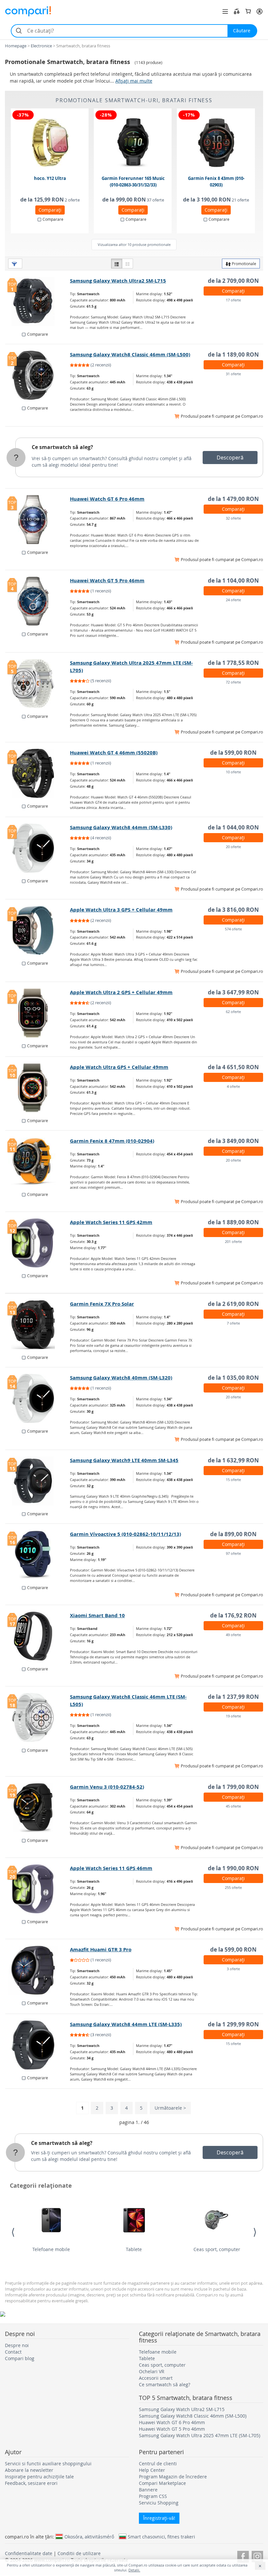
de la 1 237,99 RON (233, 1697)
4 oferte (233, 1086)
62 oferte (233, 1012)
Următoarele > (170, 2108)
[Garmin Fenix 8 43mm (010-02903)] (216, 143)
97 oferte (233, 1553)
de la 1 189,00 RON (233, 354)
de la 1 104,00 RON (233, 580)
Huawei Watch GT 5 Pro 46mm (107, 580)
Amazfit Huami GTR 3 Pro (101, 1949)
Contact (13, 2352)
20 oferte (233, 847)
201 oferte (233, 1241)
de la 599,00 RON (233, 753)
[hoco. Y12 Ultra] (50, 143)
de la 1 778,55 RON (233, 663)
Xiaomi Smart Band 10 (97, 1615)
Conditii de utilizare (79, 2553)
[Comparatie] (237, 11)
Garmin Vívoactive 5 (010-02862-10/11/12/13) (126, 1534)
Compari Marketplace (162, 2483)
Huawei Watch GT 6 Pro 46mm (107, 499)
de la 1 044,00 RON (233, 827)
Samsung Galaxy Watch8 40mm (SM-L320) (121, 1378)
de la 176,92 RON (233, 1615)
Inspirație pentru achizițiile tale (39, 2477)
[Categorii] (225, 11)
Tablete (134, 2249)
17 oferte (233, 300)
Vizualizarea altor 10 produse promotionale (134, 244)
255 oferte (233, 1887)
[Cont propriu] (260, 11)
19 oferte (233, 1716)
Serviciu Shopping (159, 2503)
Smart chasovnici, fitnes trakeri (161, 2536)
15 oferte (233, 1480)
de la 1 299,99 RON (233, 2024)
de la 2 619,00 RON (233, 1304)
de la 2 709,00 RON (233, 281)
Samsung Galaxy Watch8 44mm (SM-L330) (121, 827)
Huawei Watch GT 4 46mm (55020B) (114, 753)
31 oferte (233, 374)
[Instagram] (257, 2556)
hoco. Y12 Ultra (50, 178)
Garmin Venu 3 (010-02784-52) (107, 1787)
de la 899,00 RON (233, 1534)
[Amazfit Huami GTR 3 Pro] (38, 1970)
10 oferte (233, 772)
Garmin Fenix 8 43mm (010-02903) (216, 182)
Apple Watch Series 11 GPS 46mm (111, 1868)
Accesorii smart (156, 2378)
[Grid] (127, 264)
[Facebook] (243, 2556)
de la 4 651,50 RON (233, 1067)
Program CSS (153, 2496)
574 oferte (233, 929)
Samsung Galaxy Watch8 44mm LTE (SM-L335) (126, 2024)
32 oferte (233, 518)
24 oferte (233, 600)
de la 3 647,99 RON (233, 992)
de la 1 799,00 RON (233, 1787)
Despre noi (17, 2345)
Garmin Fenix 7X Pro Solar (102, 1304)
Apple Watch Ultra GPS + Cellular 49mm (119, 1067)
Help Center (152, 2470)
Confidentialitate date (29, 2553)
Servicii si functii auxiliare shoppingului (48, 2463)
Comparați (50, 210)
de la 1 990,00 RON (233, 1868)
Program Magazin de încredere (173, 2477)
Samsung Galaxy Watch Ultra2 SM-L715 (118, 281)
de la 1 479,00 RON (233, 499)
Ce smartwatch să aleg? (62, 447)
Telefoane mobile (51, 2249)
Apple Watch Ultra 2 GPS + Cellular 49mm (121, 992)
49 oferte (233, 1635)
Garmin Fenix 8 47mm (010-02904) (112, 1141)
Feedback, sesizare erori (31, 2483)
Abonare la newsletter (29, 2470)
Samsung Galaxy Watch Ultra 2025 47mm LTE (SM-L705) (200, 2435)
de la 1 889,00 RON (233, 1222)
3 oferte (233, 1969)
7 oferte (233, 1323)
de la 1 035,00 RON (233, 1378)
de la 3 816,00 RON (233, 910)
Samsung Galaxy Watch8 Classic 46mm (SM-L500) (130, 354)
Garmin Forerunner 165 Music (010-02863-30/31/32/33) (133, 182)
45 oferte (233, 1806)
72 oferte (233, 682)
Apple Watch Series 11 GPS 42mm (111, 1222)
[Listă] (117, 264)
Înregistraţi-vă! (159, 2518)
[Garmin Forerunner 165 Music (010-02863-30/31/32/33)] (133, 143)
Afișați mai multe (134, 81)
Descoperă (230, 458)
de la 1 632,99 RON (233, 1460)
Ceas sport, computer (217, 2249)
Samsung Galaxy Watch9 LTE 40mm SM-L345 (124, 1460)
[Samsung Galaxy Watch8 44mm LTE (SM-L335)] (38, 2045)
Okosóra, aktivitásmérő (89, 2536)
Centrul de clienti (158, 2463)
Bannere (148, 2490)
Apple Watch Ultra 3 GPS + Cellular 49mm (121, 910)
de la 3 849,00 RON (233, 1141)
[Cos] (248, 11)
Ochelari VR (152, 2371)
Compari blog (20, 2358)
